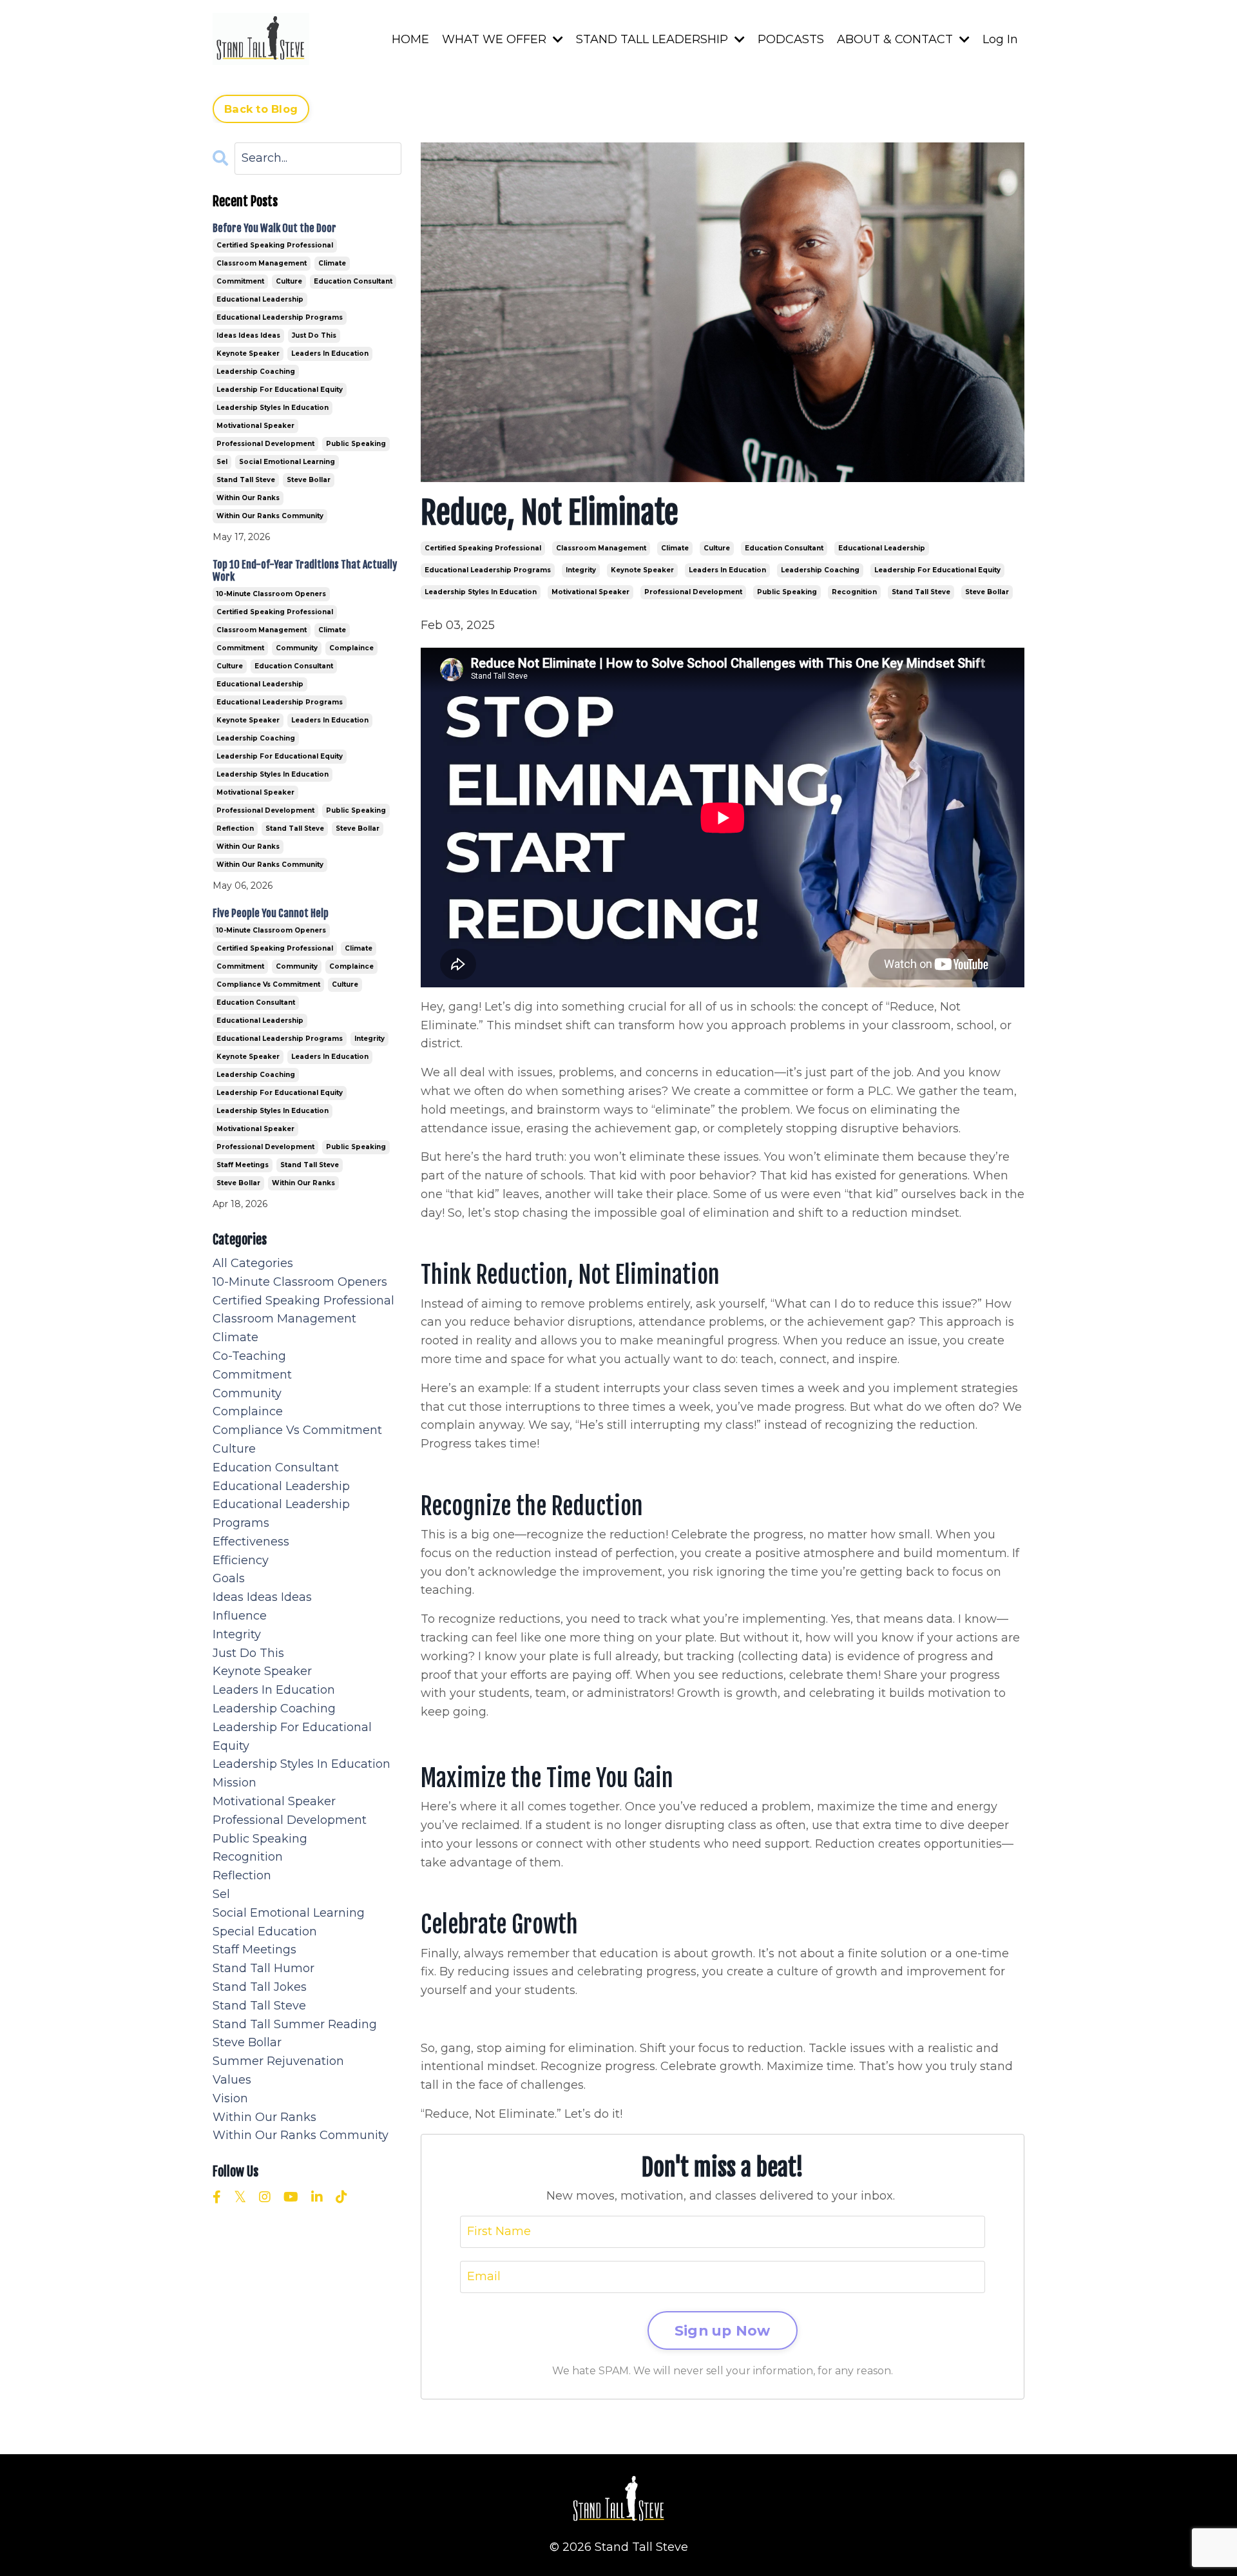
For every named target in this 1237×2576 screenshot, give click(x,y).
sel (222, 462)
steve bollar (987, 592)
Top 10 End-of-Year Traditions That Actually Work (305, 571)
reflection (235, 828)
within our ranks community (270, 516)
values (232, 2080)
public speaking (787, 592)
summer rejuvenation (278, 2061)
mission (235, 1783)
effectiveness (251, 1542)
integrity (581, 570)
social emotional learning (287, 462)
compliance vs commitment (268, 984)
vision (230, 2098)
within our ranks (248, 498)
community (297, 648)
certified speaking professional (483, 548)
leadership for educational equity (937, 570)
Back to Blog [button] (261, 109)
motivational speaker (590, 592)
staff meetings (243, 1165)
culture (717, 548)
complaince (351, 648)
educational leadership (882, 548)
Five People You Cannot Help (271, 914)
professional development (693, 592)
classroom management (601, 548)
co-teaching (249, 1356)
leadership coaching (820, 570)
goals (229, 1578)
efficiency (241, 1560)
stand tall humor (264, 1968)
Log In (1000, 39)
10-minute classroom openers (271, 594)
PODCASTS (791, 39)
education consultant (784, 548)
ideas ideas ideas (248, 335)
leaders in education (727, 570)
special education (265, 1932)
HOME (410, 39)
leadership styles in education (481, 592)
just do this (314, 335)
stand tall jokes (260, 1987)
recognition (854, 592)
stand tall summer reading (295, 2024)
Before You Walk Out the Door (274, 228)
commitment (240, 281)
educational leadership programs (488, 570)
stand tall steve (921, 592)
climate (675, 548)
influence (240, 1616)
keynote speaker (642, 570)
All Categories (253, 1263)
